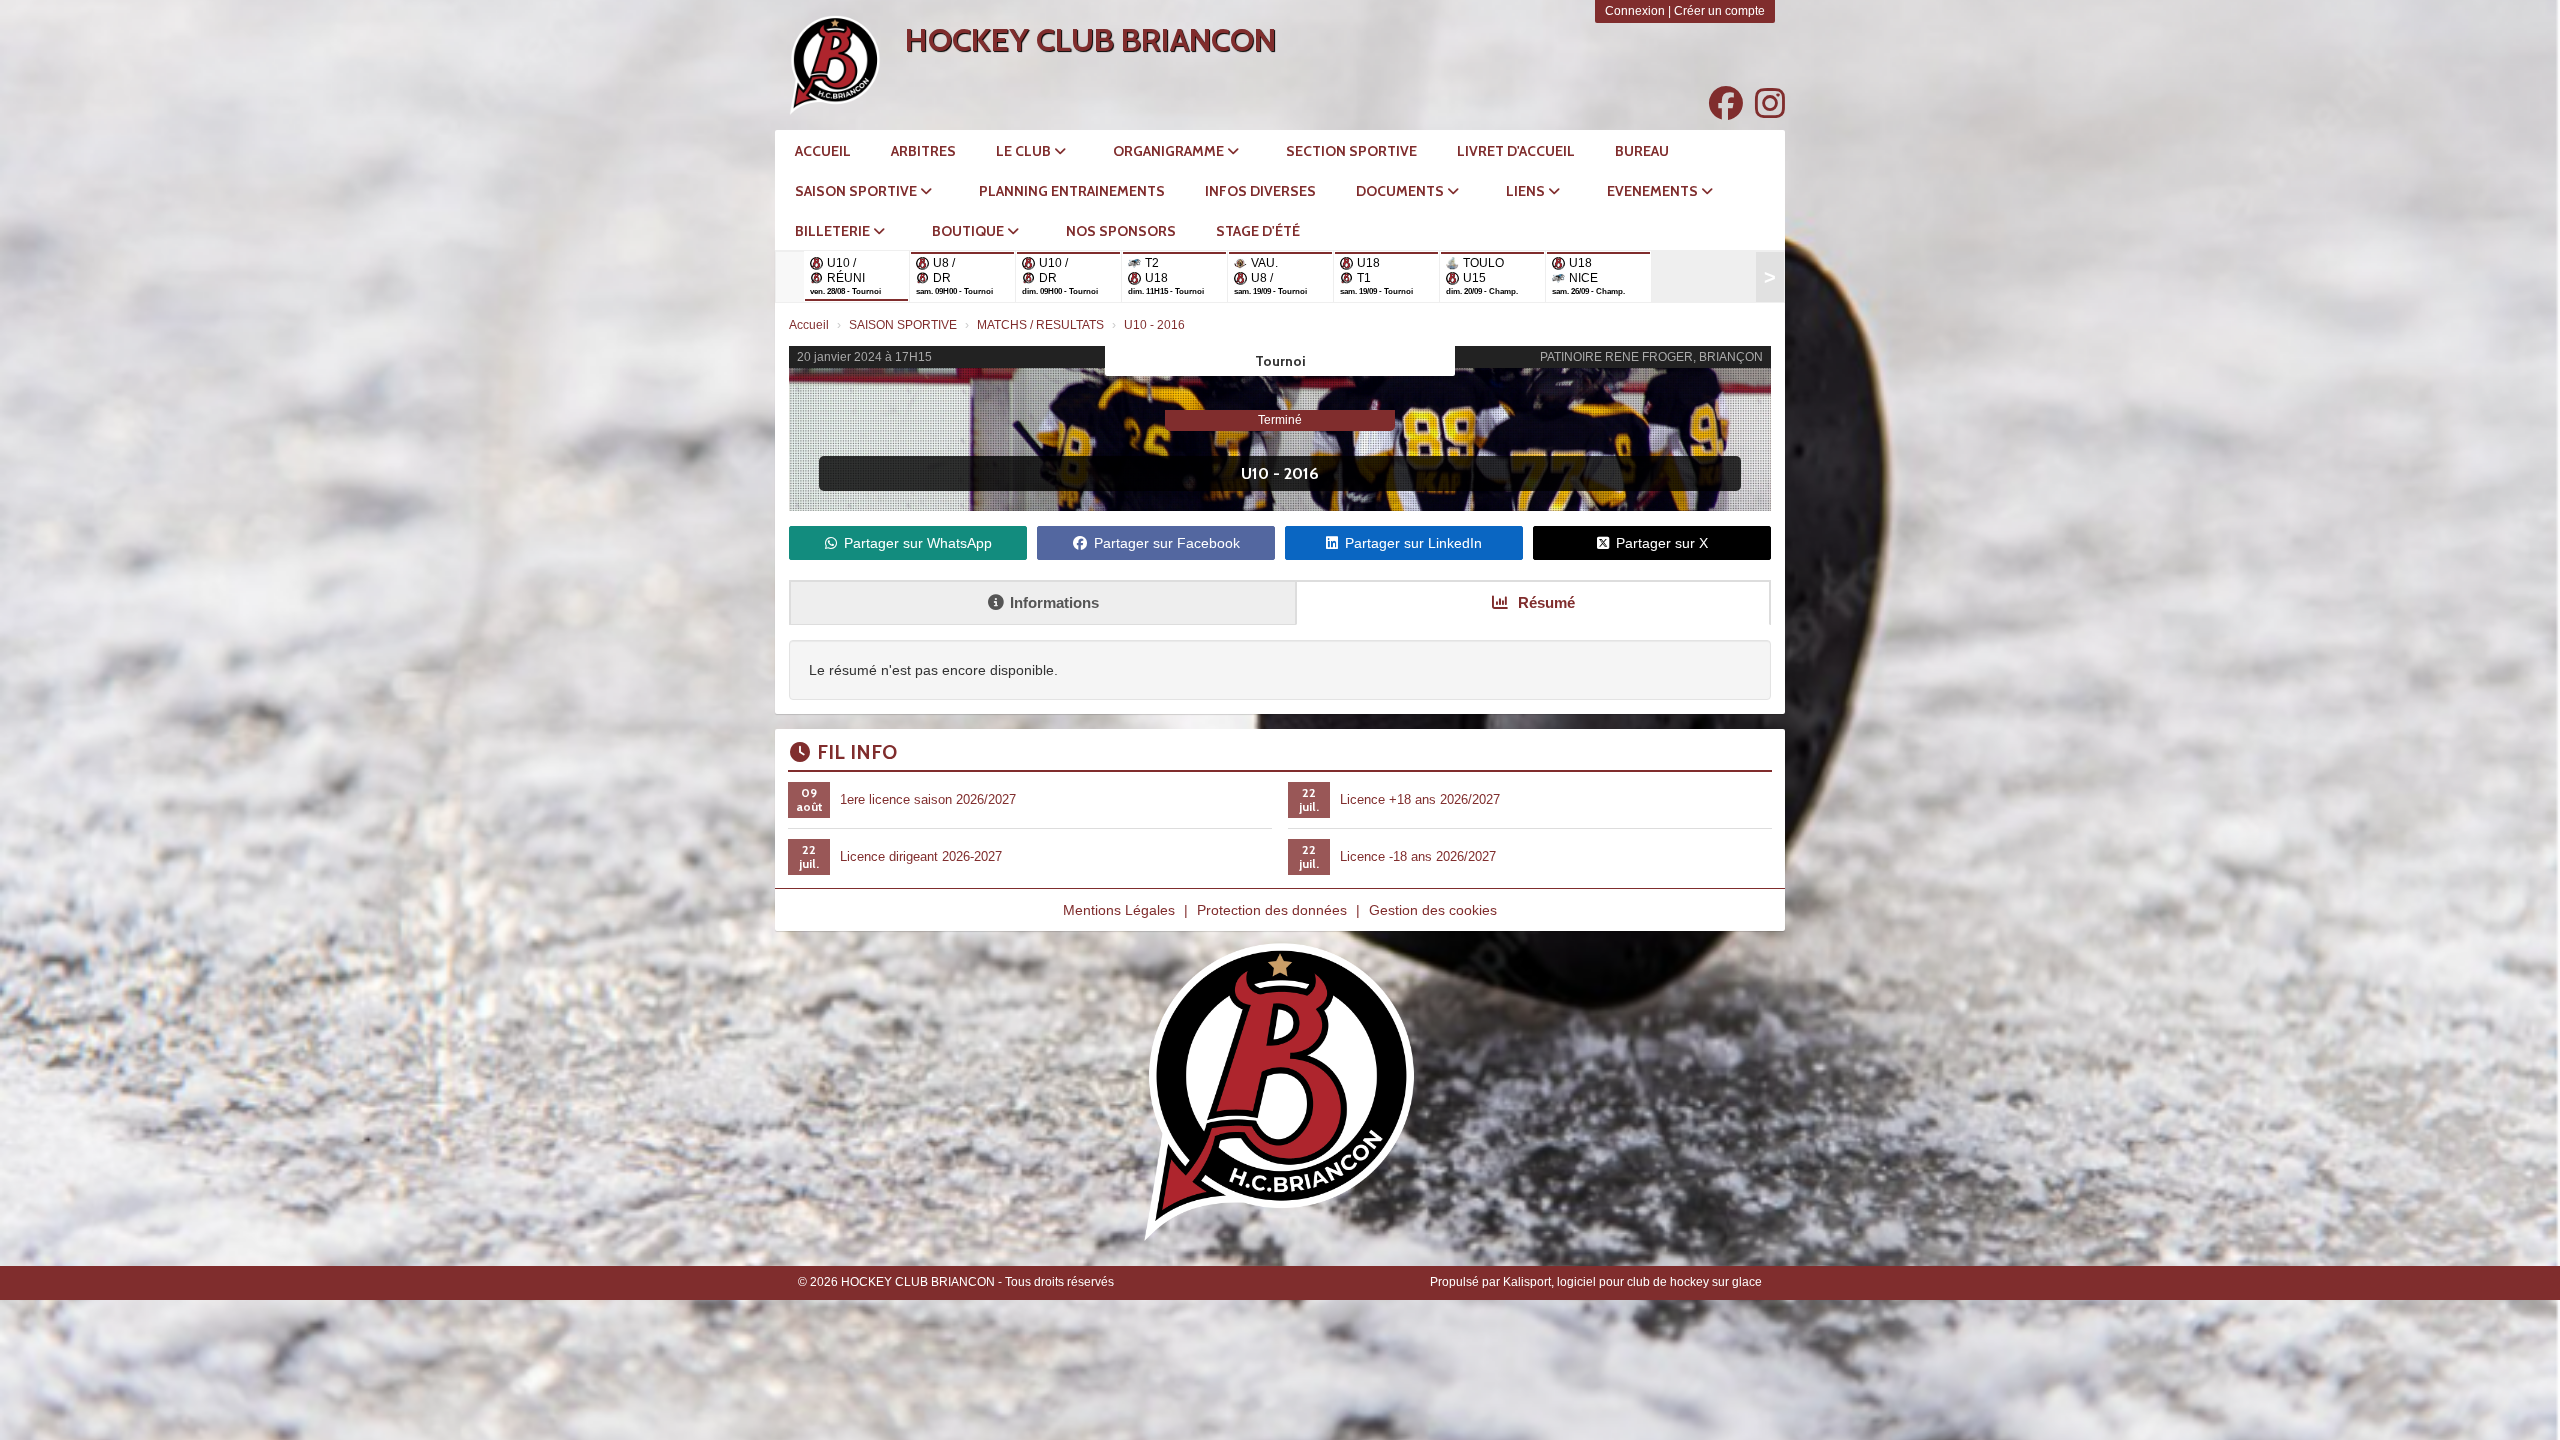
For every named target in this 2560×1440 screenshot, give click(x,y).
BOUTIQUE (969, 231)
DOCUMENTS (1401, 191)
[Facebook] (1726, 104)
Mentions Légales (1119, 910)
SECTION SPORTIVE (1351, 151)
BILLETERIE (834, 231)
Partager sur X (1662, 543)
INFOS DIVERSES (1260, 191)
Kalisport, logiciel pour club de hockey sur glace (1632, 1282)
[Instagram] (1770, 104)
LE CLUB (1025, 151)
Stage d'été (1258, 231)
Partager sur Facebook (1167, 543)
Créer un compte (1719, 11)
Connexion (1635, 11)
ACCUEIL (823, 151)
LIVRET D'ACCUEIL (1516, 151)
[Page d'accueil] (835, 65)
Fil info (857, 752)
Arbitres (923, 151)
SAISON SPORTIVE (857, 191)
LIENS (1527, 191)
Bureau (1642, 151)
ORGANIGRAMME (1170, 151)
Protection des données (1272, 910)
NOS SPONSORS (1121, 231)
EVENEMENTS (1654, 191)
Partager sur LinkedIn (1413, 543)
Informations (1054, 602)
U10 (1255, 473)
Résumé (1544, 602)
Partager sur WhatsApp (918, 543)
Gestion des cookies (1433, 910)
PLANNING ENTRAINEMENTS (1072, 191)
